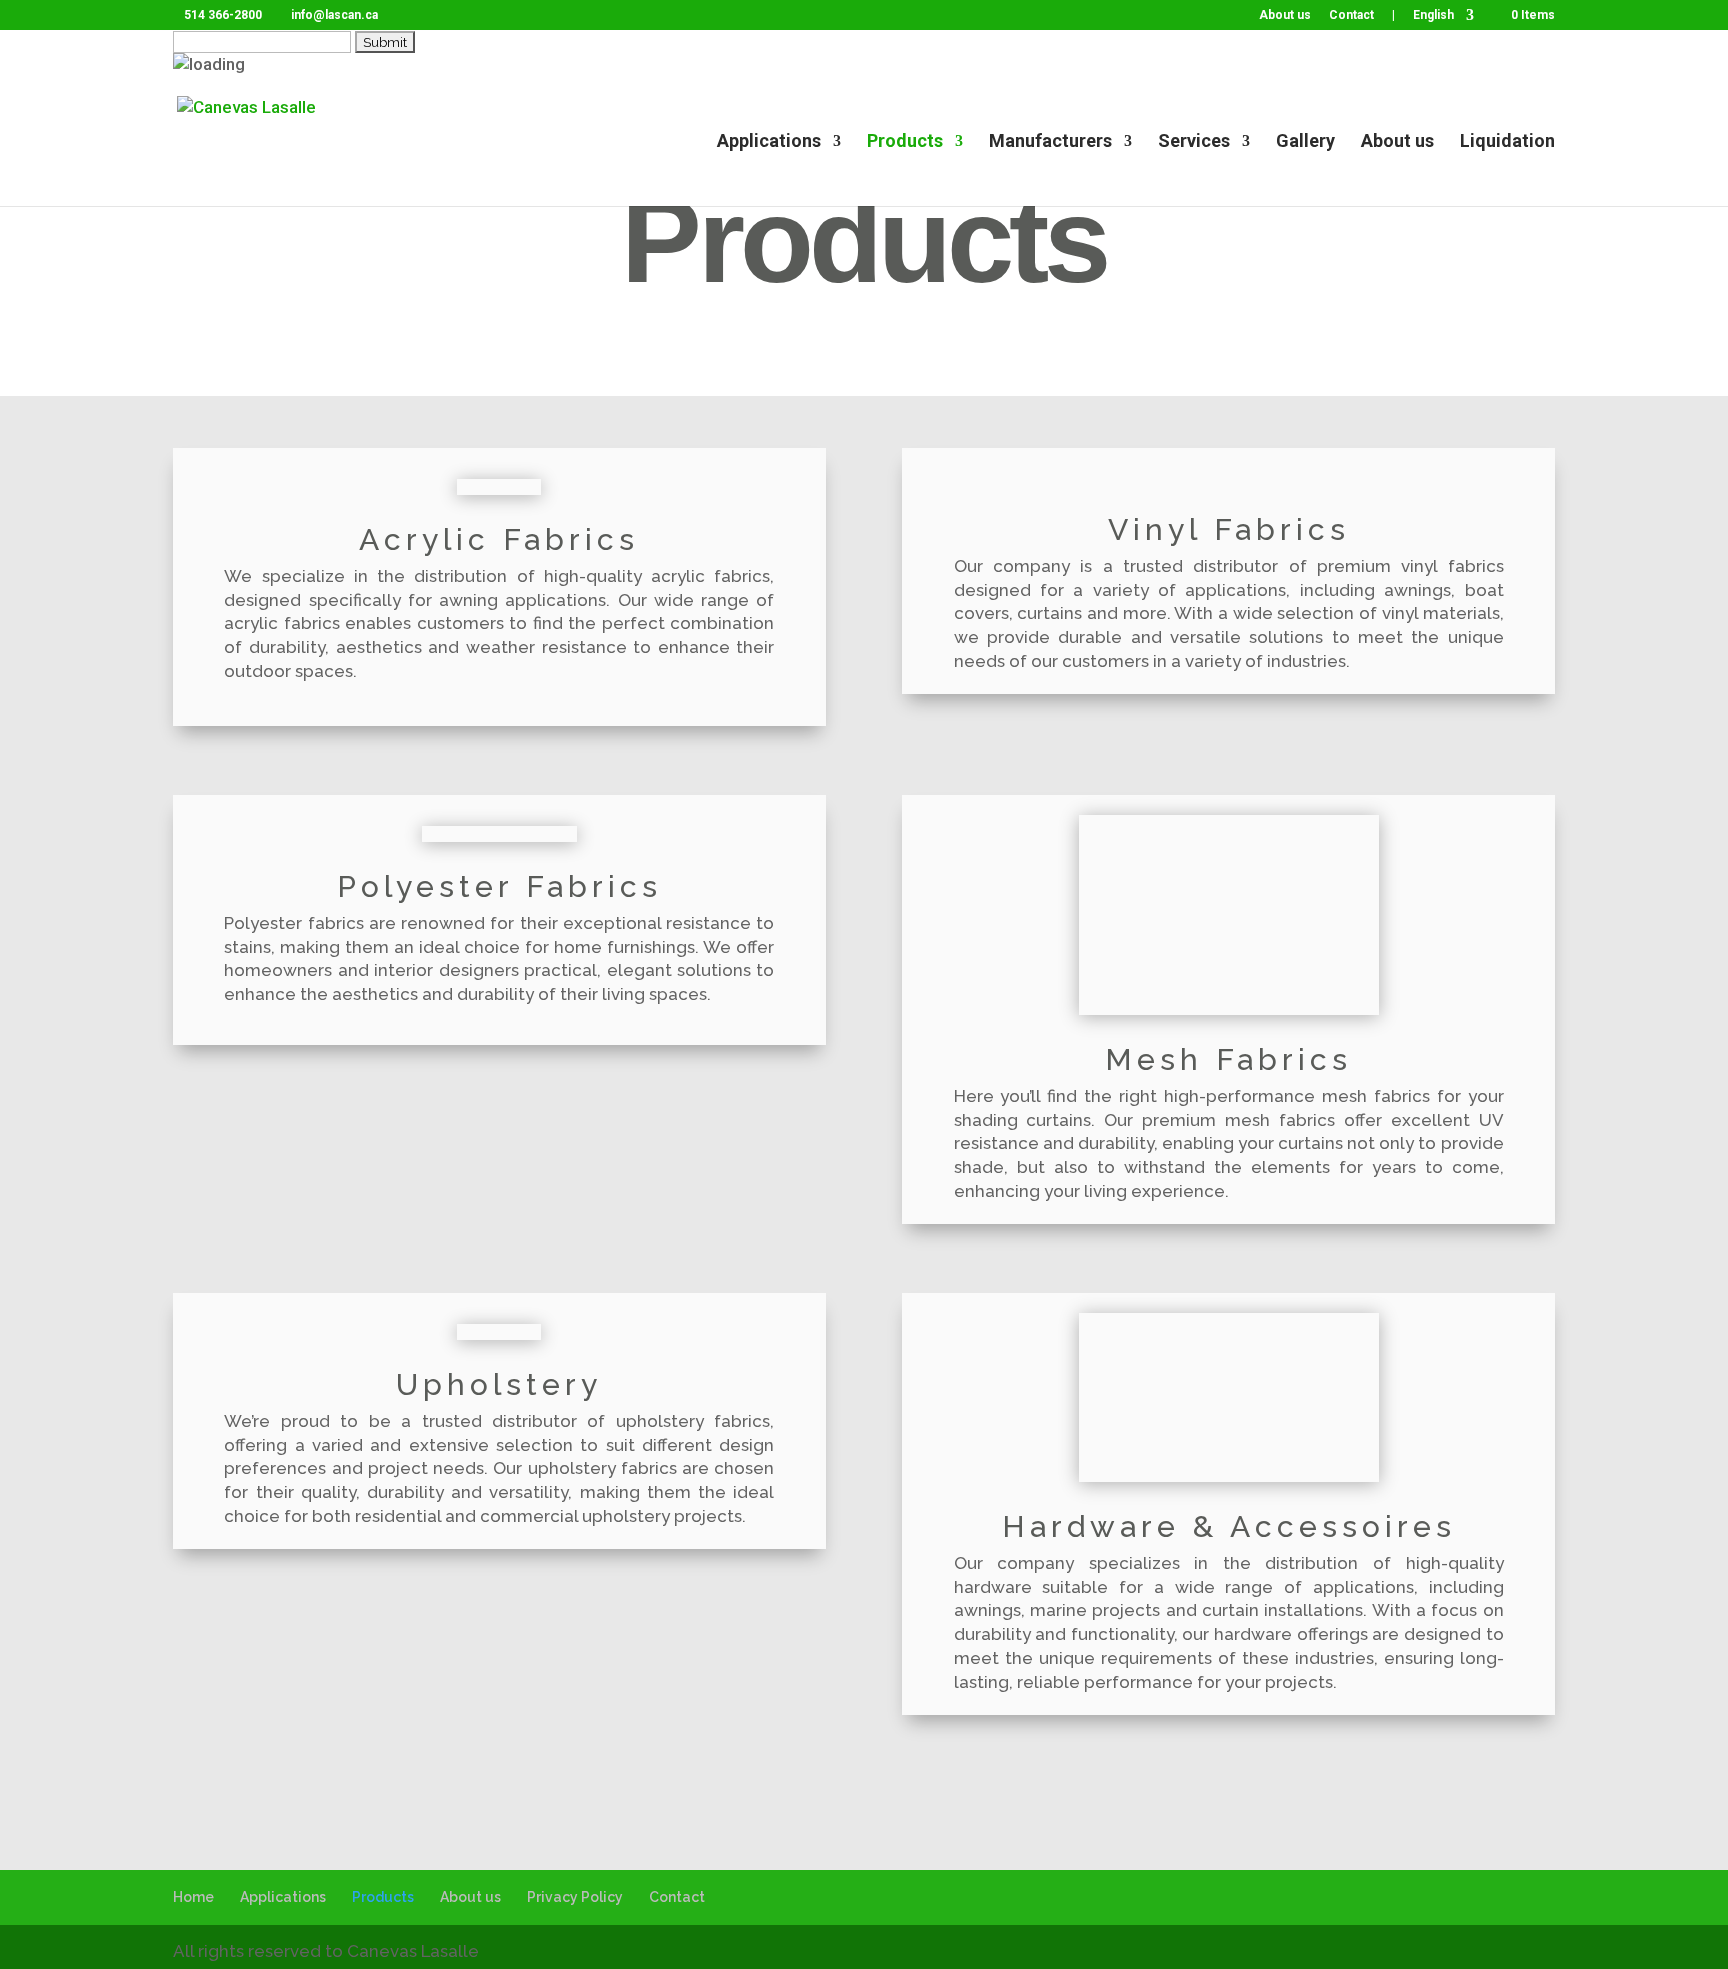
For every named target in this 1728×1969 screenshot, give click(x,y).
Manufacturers (1050, 142)
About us (1285, 15)
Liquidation (1507, 142)
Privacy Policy (575, 1897)
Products (905, 142)
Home (193, 1897)
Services (1194, 142)
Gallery (1305, 142)
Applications (769, 142)
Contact (1351, 15)
